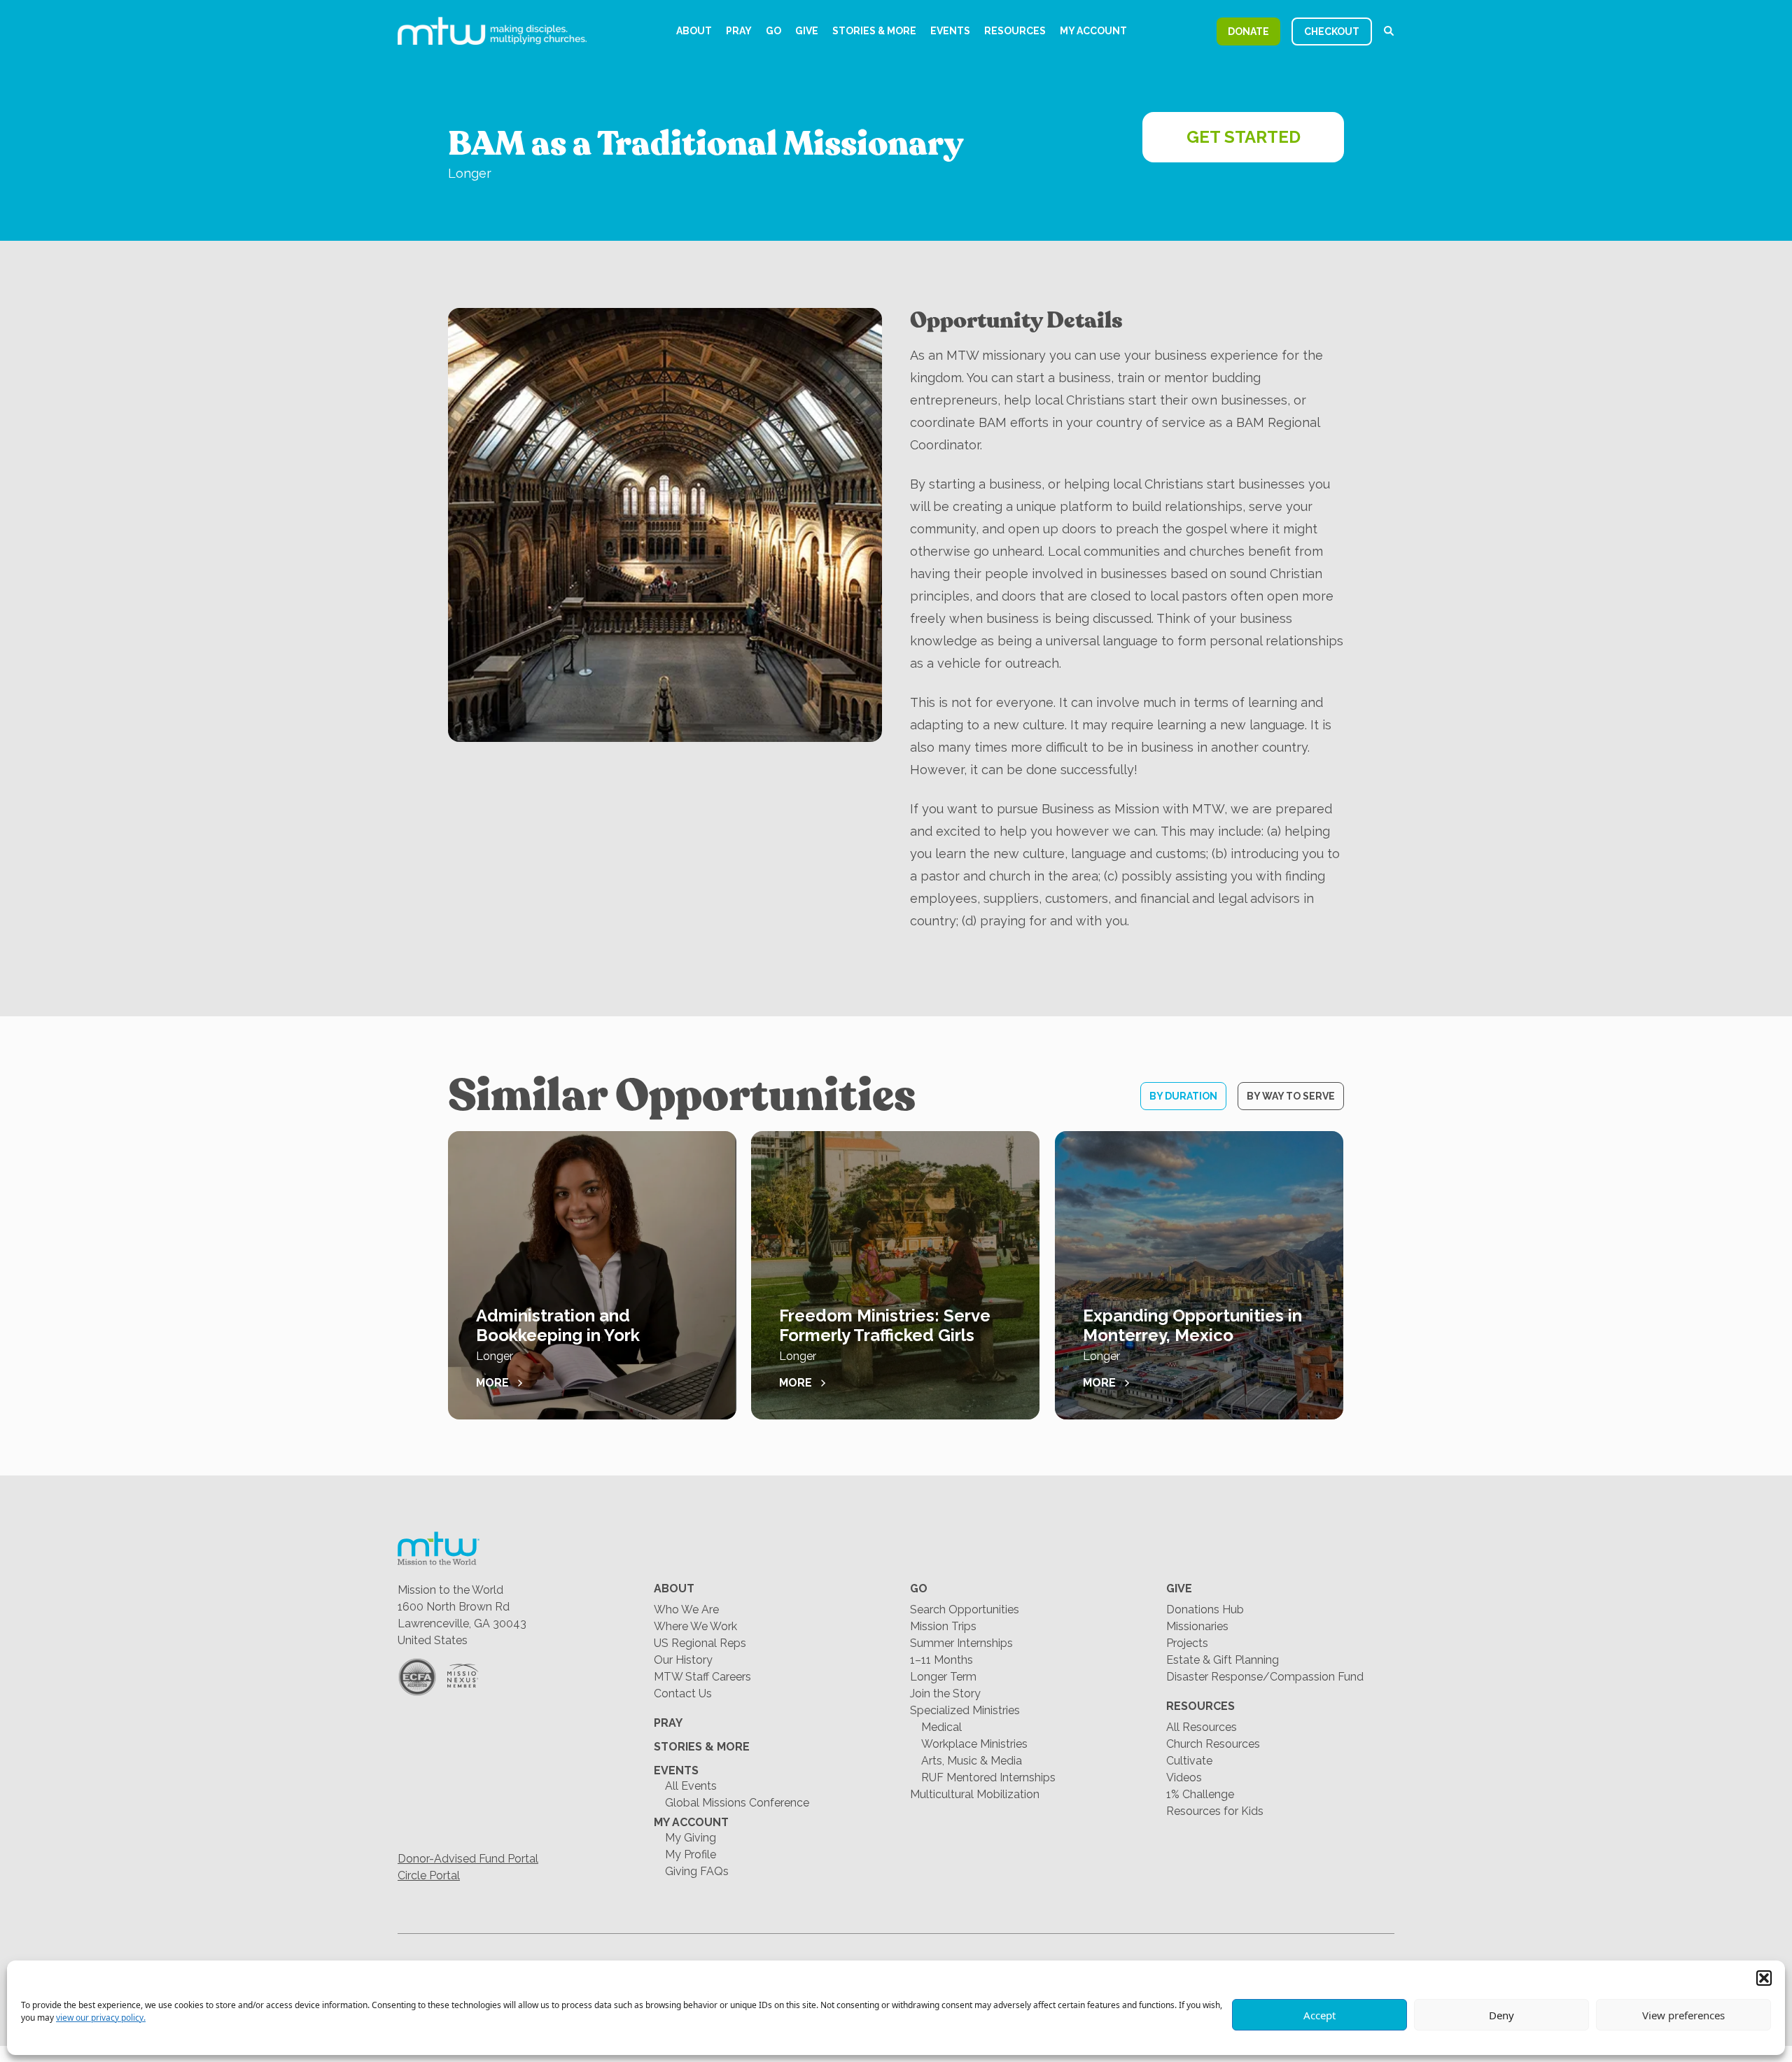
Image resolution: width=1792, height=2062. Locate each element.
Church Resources (1213, 1744)
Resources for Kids (1215, 1811)
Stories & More (874, 31)
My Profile (691, 1854)
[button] (1764, 1978)
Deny (1501, 2015)
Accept (1319, 2015)
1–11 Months (941, 1660)
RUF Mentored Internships (988, 1777)
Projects (1187, 1643)
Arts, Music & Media (972, 1761)
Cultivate (1189, 1761)
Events (950, 31)
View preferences (1683, 2015)
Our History (683, 1660)
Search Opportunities (965, 1609)
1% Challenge (1200, 1794)
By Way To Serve (1291, 1096)
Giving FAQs (697, 1871)
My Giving (691, 1838)
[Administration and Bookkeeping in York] (592, 1275)
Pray (739, 31)
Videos (1184, 1777)
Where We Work (695, 1626)
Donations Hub (1205, 1609)
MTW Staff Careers (702, 1677)
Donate (1248, 31)
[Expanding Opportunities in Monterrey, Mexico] (1199, 1275)
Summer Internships (961, 1643)
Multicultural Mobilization (975, 1794)
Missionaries (1197, 1626)
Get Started (1244, 137)
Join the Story (945, 1693)
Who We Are (686, 1609)
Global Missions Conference (737, 1803)
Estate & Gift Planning (1223, 1660)
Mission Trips (943, 1626)
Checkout (1332, 31)
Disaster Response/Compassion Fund (1265, 1677)
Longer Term (943, 1677)
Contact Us (683, 1693)
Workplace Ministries (974, 1744)
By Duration (1183, 1096)
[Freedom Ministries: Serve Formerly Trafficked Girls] (895, 1275)
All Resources (1202, 1727)
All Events (691, 1786)
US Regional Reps (700, 1643)
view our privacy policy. (101, 2018)
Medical (941, 1727)
